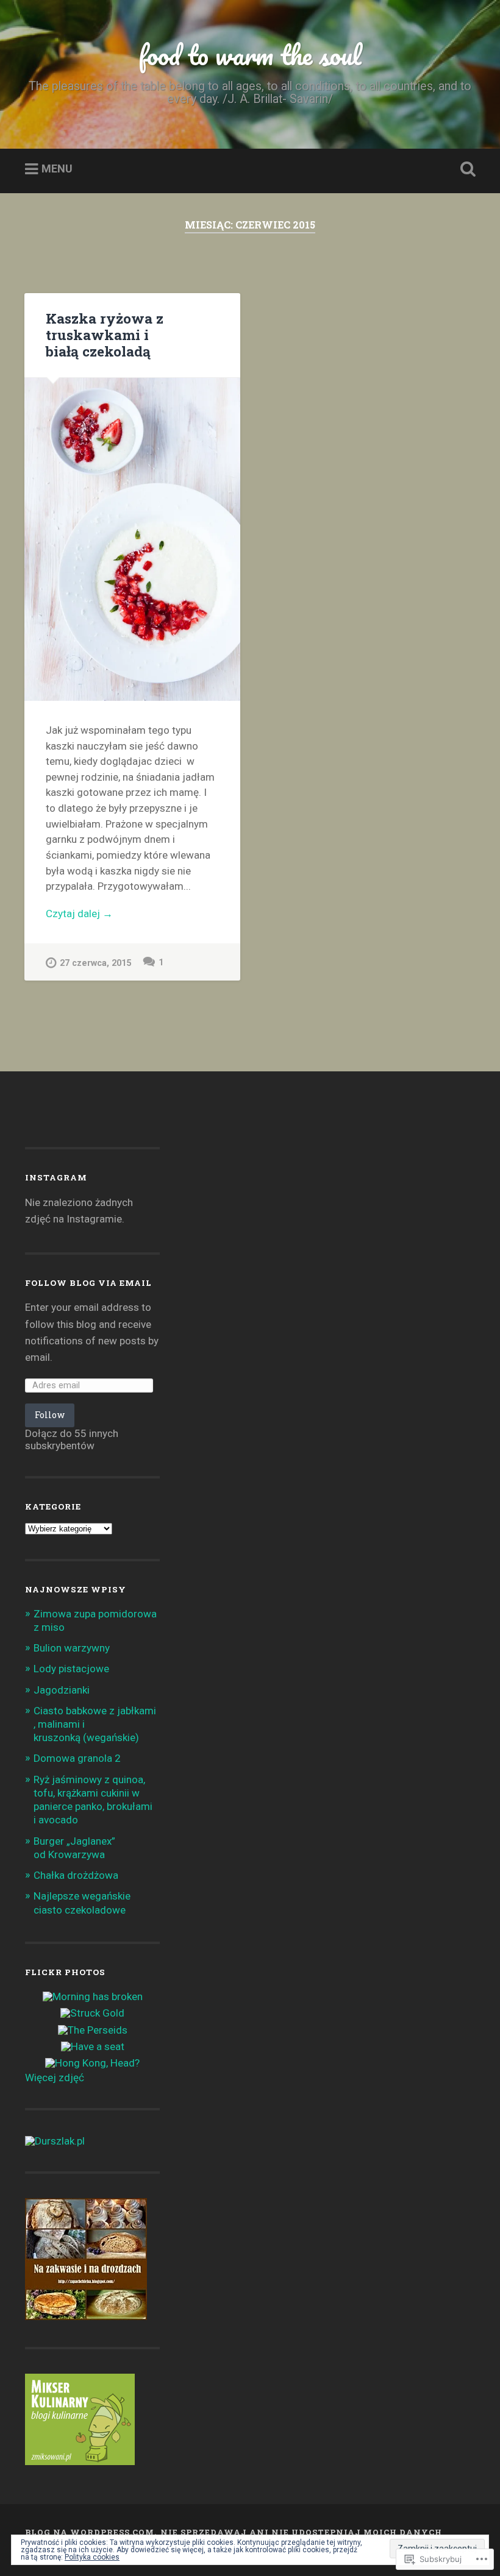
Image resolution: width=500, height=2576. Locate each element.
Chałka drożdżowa (76, 1875)
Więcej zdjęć (55, 2077)
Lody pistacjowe (71, 1669)
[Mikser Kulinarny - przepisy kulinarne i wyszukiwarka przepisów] (80, 2461)
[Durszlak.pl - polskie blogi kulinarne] (55, 2141)
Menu (57, 169)
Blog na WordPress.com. (91, 2532)
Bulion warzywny (72, 1648)
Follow (50, 1415)
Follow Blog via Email (88, 1283)
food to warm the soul (250, 55)
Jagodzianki (62, 1690)
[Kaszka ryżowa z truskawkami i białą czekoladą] (132, 540)
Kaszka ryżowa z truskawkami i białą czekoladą (105, 335)
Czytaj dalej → (79, 914)
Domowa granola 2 (77, 1758)
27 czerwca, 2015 (95, 963)
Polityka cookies (92, 2557)
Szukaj (465, 169)
